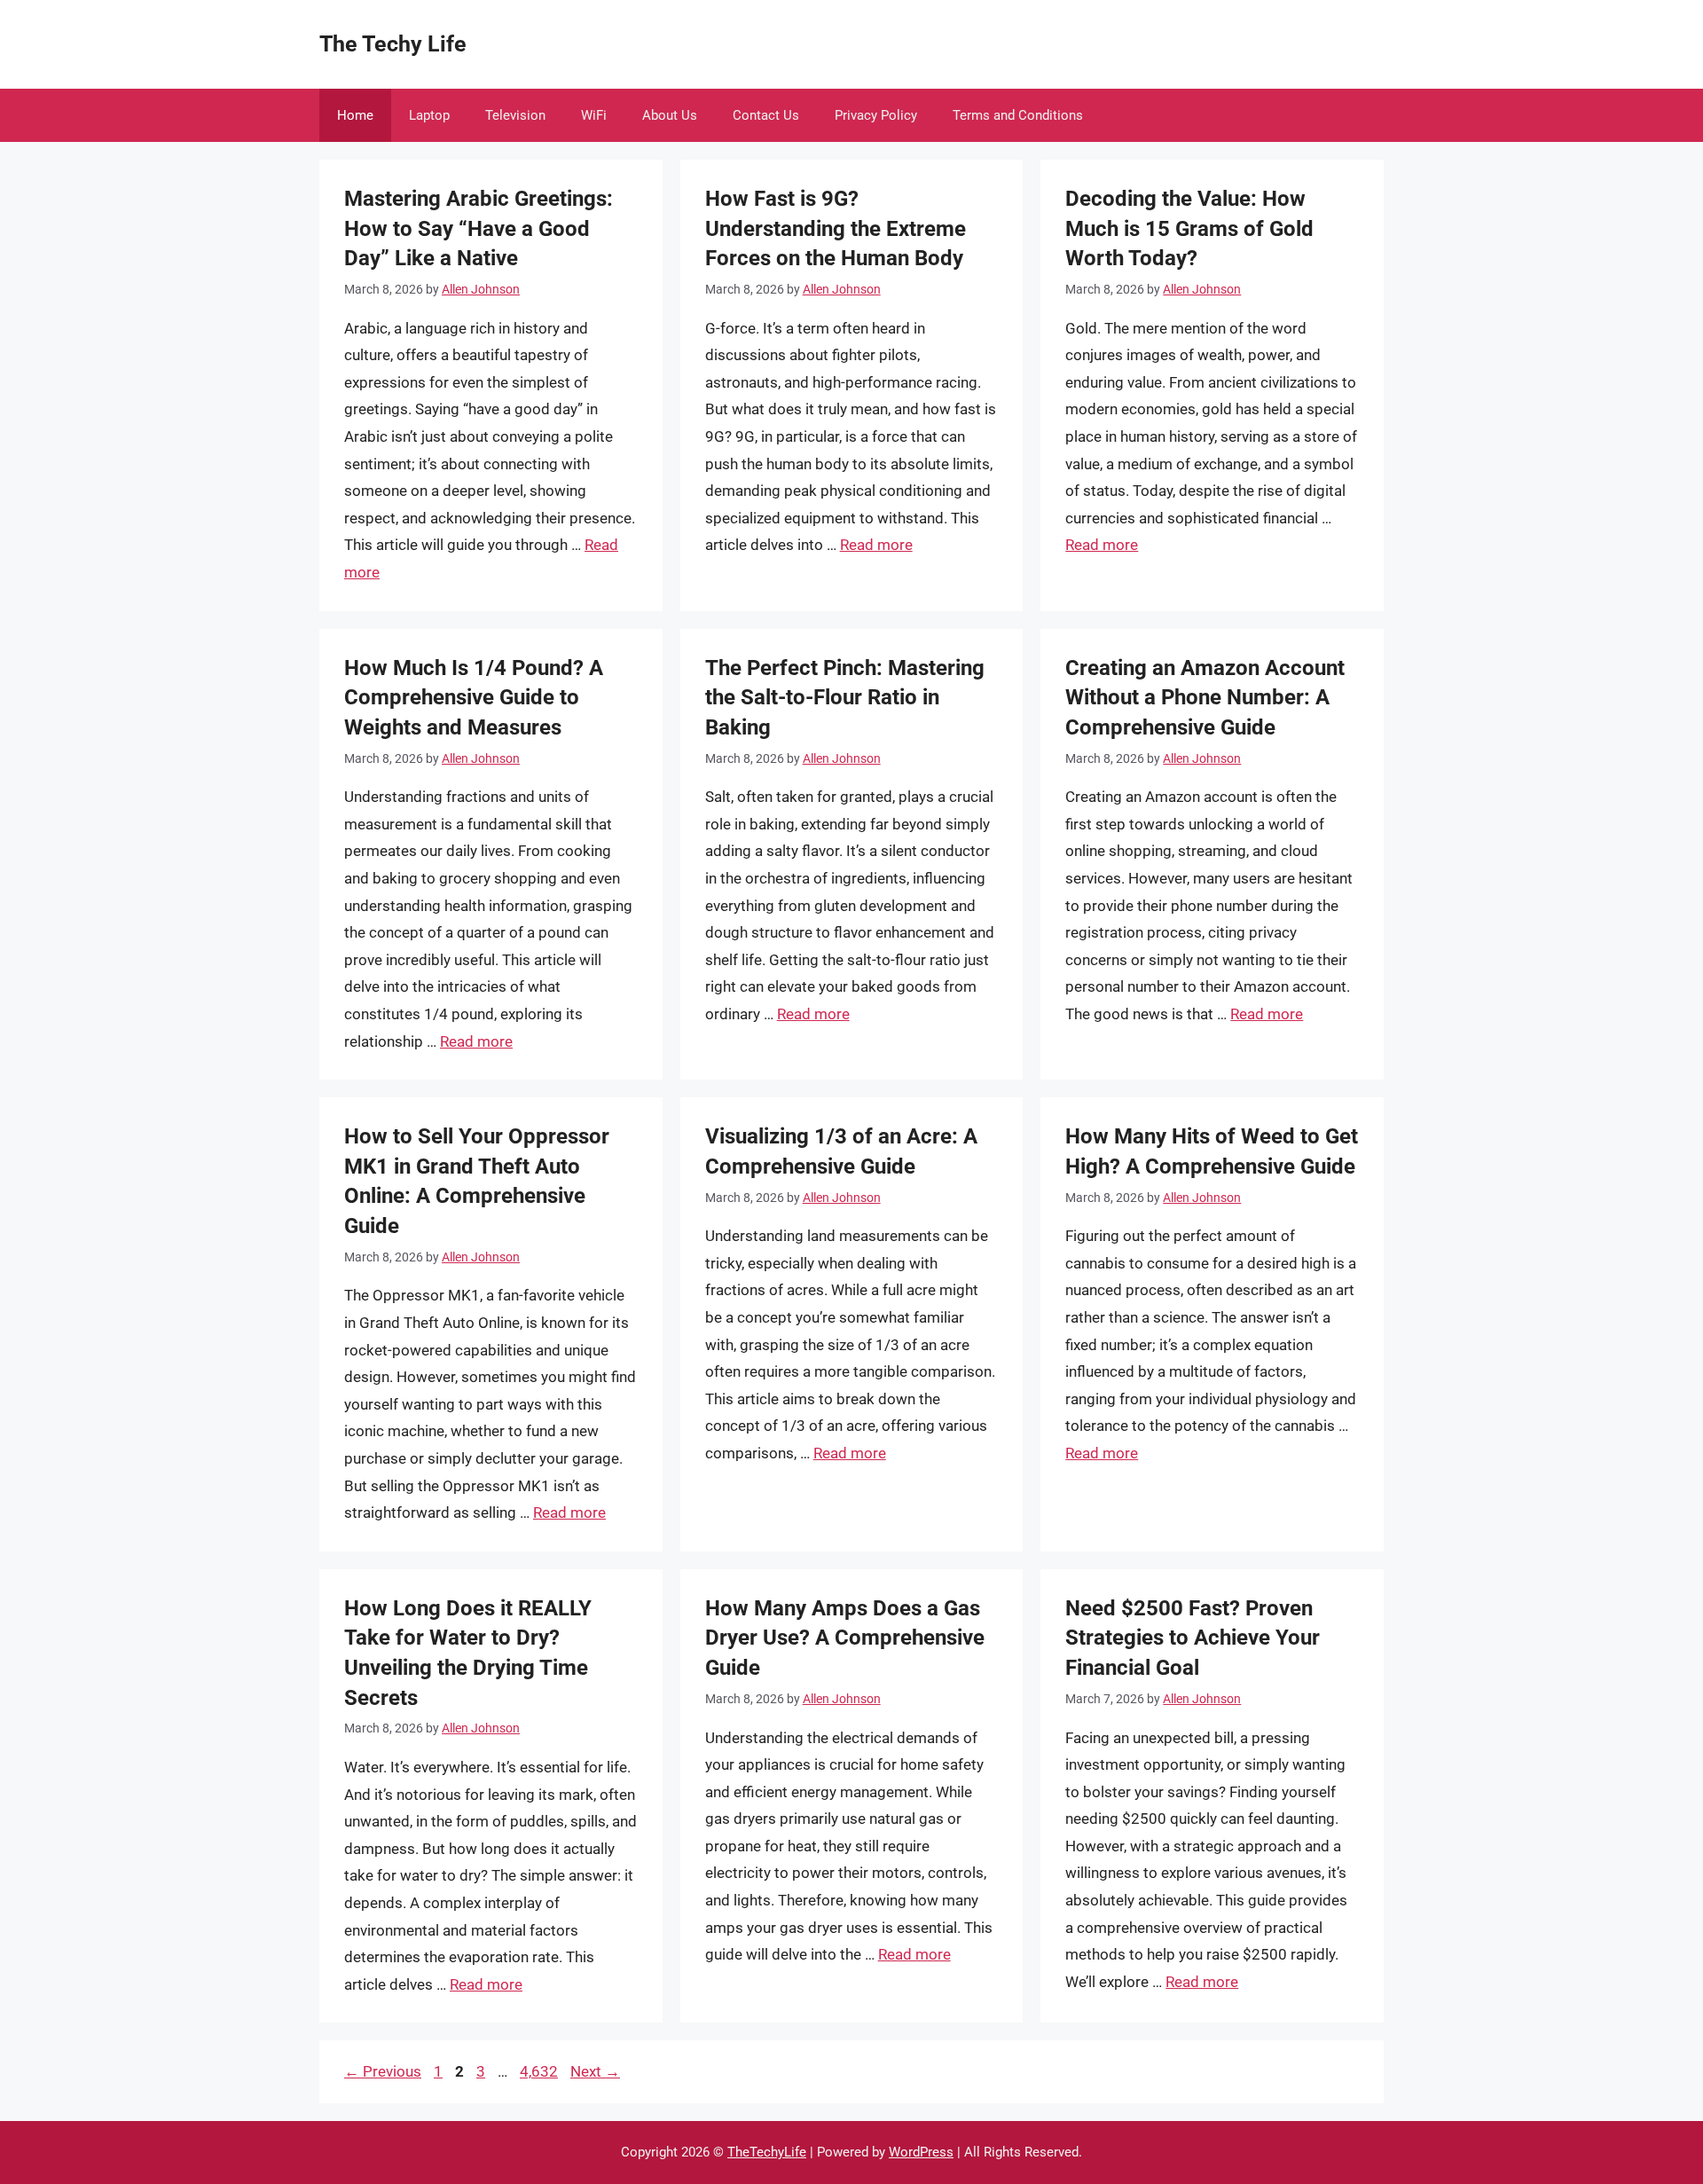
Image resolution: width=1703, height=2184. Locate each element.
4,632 (538, 2071)
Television (515, 115)
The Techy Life (393, 44)
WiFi (594, 115)
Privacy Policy (876, 115)
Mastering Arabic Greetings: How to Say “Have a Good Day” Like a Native (479, 228)
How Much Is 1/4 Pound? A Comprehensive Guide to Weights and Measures (474, 698)
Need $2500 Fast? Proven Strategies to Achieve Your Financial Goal (1193, 1638)
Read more (876, 545)
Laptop (429, 115)
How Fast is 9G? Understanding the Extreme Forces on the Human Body (836, 228)
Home (355, 115)
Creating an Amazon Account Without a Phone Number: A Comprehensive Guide (1205, 698)
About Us (670, 115)
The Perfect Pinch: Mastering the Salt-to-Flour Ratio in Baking (845, 698)
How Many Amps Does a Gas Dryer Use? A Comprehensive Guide (845, 1638)
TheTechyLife (767, 2152)
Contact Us (766, 115)
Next (595, 2071)
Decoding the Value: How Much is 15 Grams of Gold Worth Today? (1189, 228)
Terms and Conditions (1018, 115)
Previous (383, 2071)
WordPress (921, 2152)
